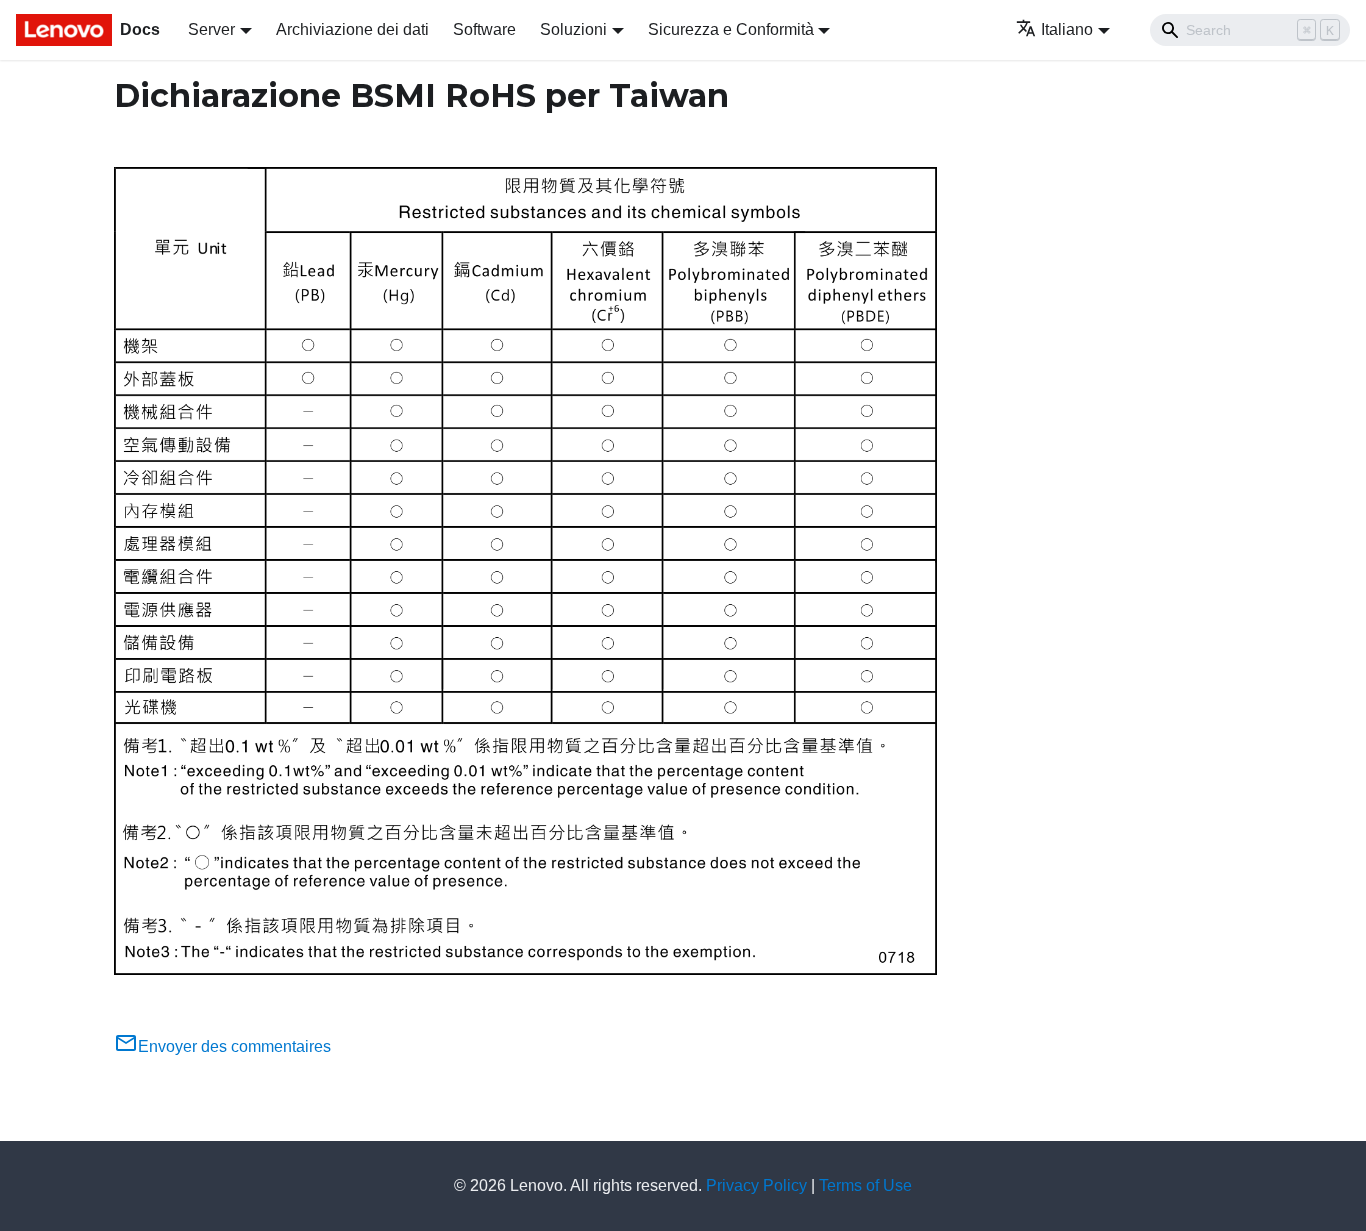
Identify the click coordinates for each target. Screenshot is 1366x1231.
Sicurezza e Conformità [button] (731, 29)
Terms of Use (865, 1185)
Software (484, 29)
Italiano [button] (1067, 29)
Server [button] (211, 29)
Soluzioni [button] (573, 29)
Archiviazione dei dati (352, 29)
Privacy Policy (756, 1185)
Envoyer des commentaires (234, 1046)
